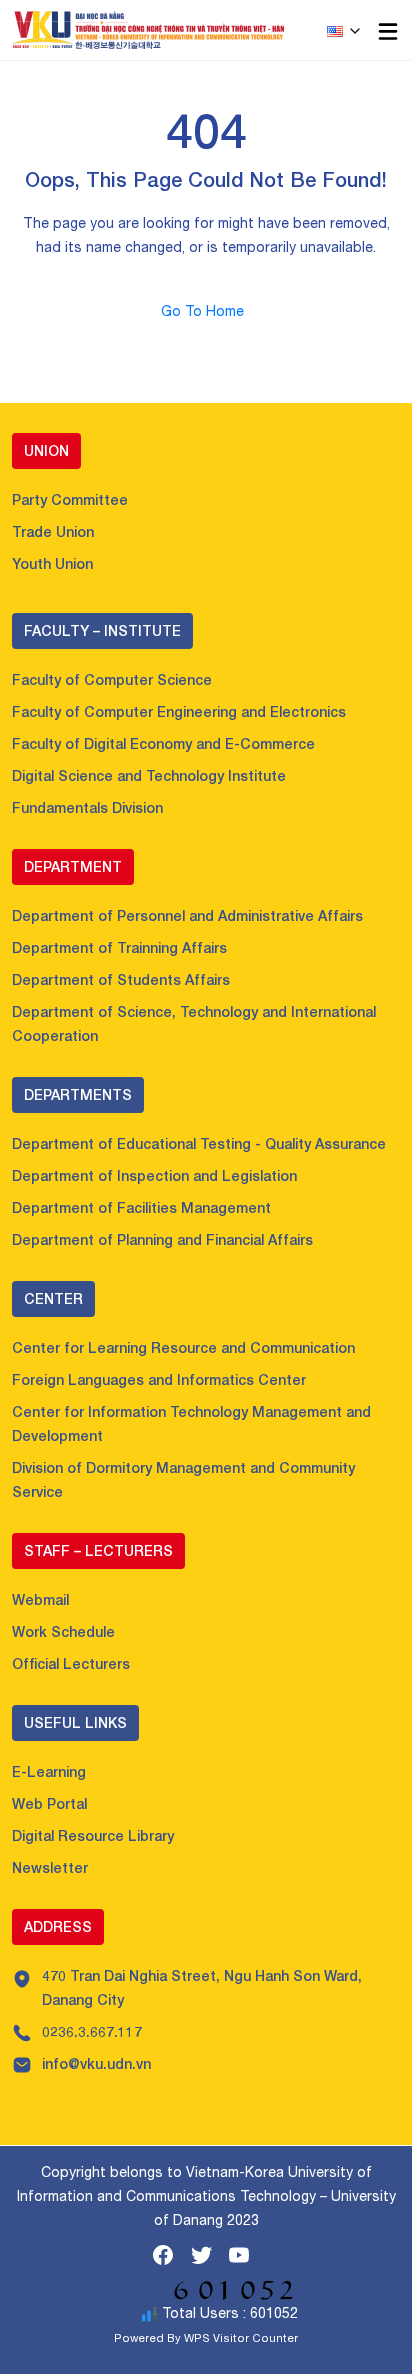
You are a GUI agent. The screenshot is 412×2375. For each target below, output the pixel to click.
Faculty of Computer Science (112, 679)
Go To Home (206, 311)
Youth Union (52, 563)
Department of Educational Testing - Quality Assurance (199, 1143)
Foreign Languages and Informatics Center (159, 1379)
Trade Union (53, 531)
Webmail (40, 1599)
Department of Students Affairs (121, 979)
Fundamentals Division (87, 807)
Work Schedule (63, 1631)
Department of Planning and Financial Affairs (162, 1239)
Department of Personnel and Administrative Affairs (187, 915)
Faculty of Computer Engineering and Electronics (179, 711)
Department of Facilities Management (141, 1207)
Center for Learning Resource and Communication (183, 1347)
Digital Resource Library (93, 1835)
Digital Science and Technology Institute (149, 775)
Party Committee (70, 499)
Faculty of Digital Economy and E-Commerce (163, 743)
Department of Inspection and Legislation (154, 1175)
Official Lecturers (71, 1663)
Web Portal (49, 1803)
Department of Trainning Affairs (119, 947)
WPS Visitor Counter (241, 2337)
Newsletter (50, 1867)
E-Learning (49, 1771)
